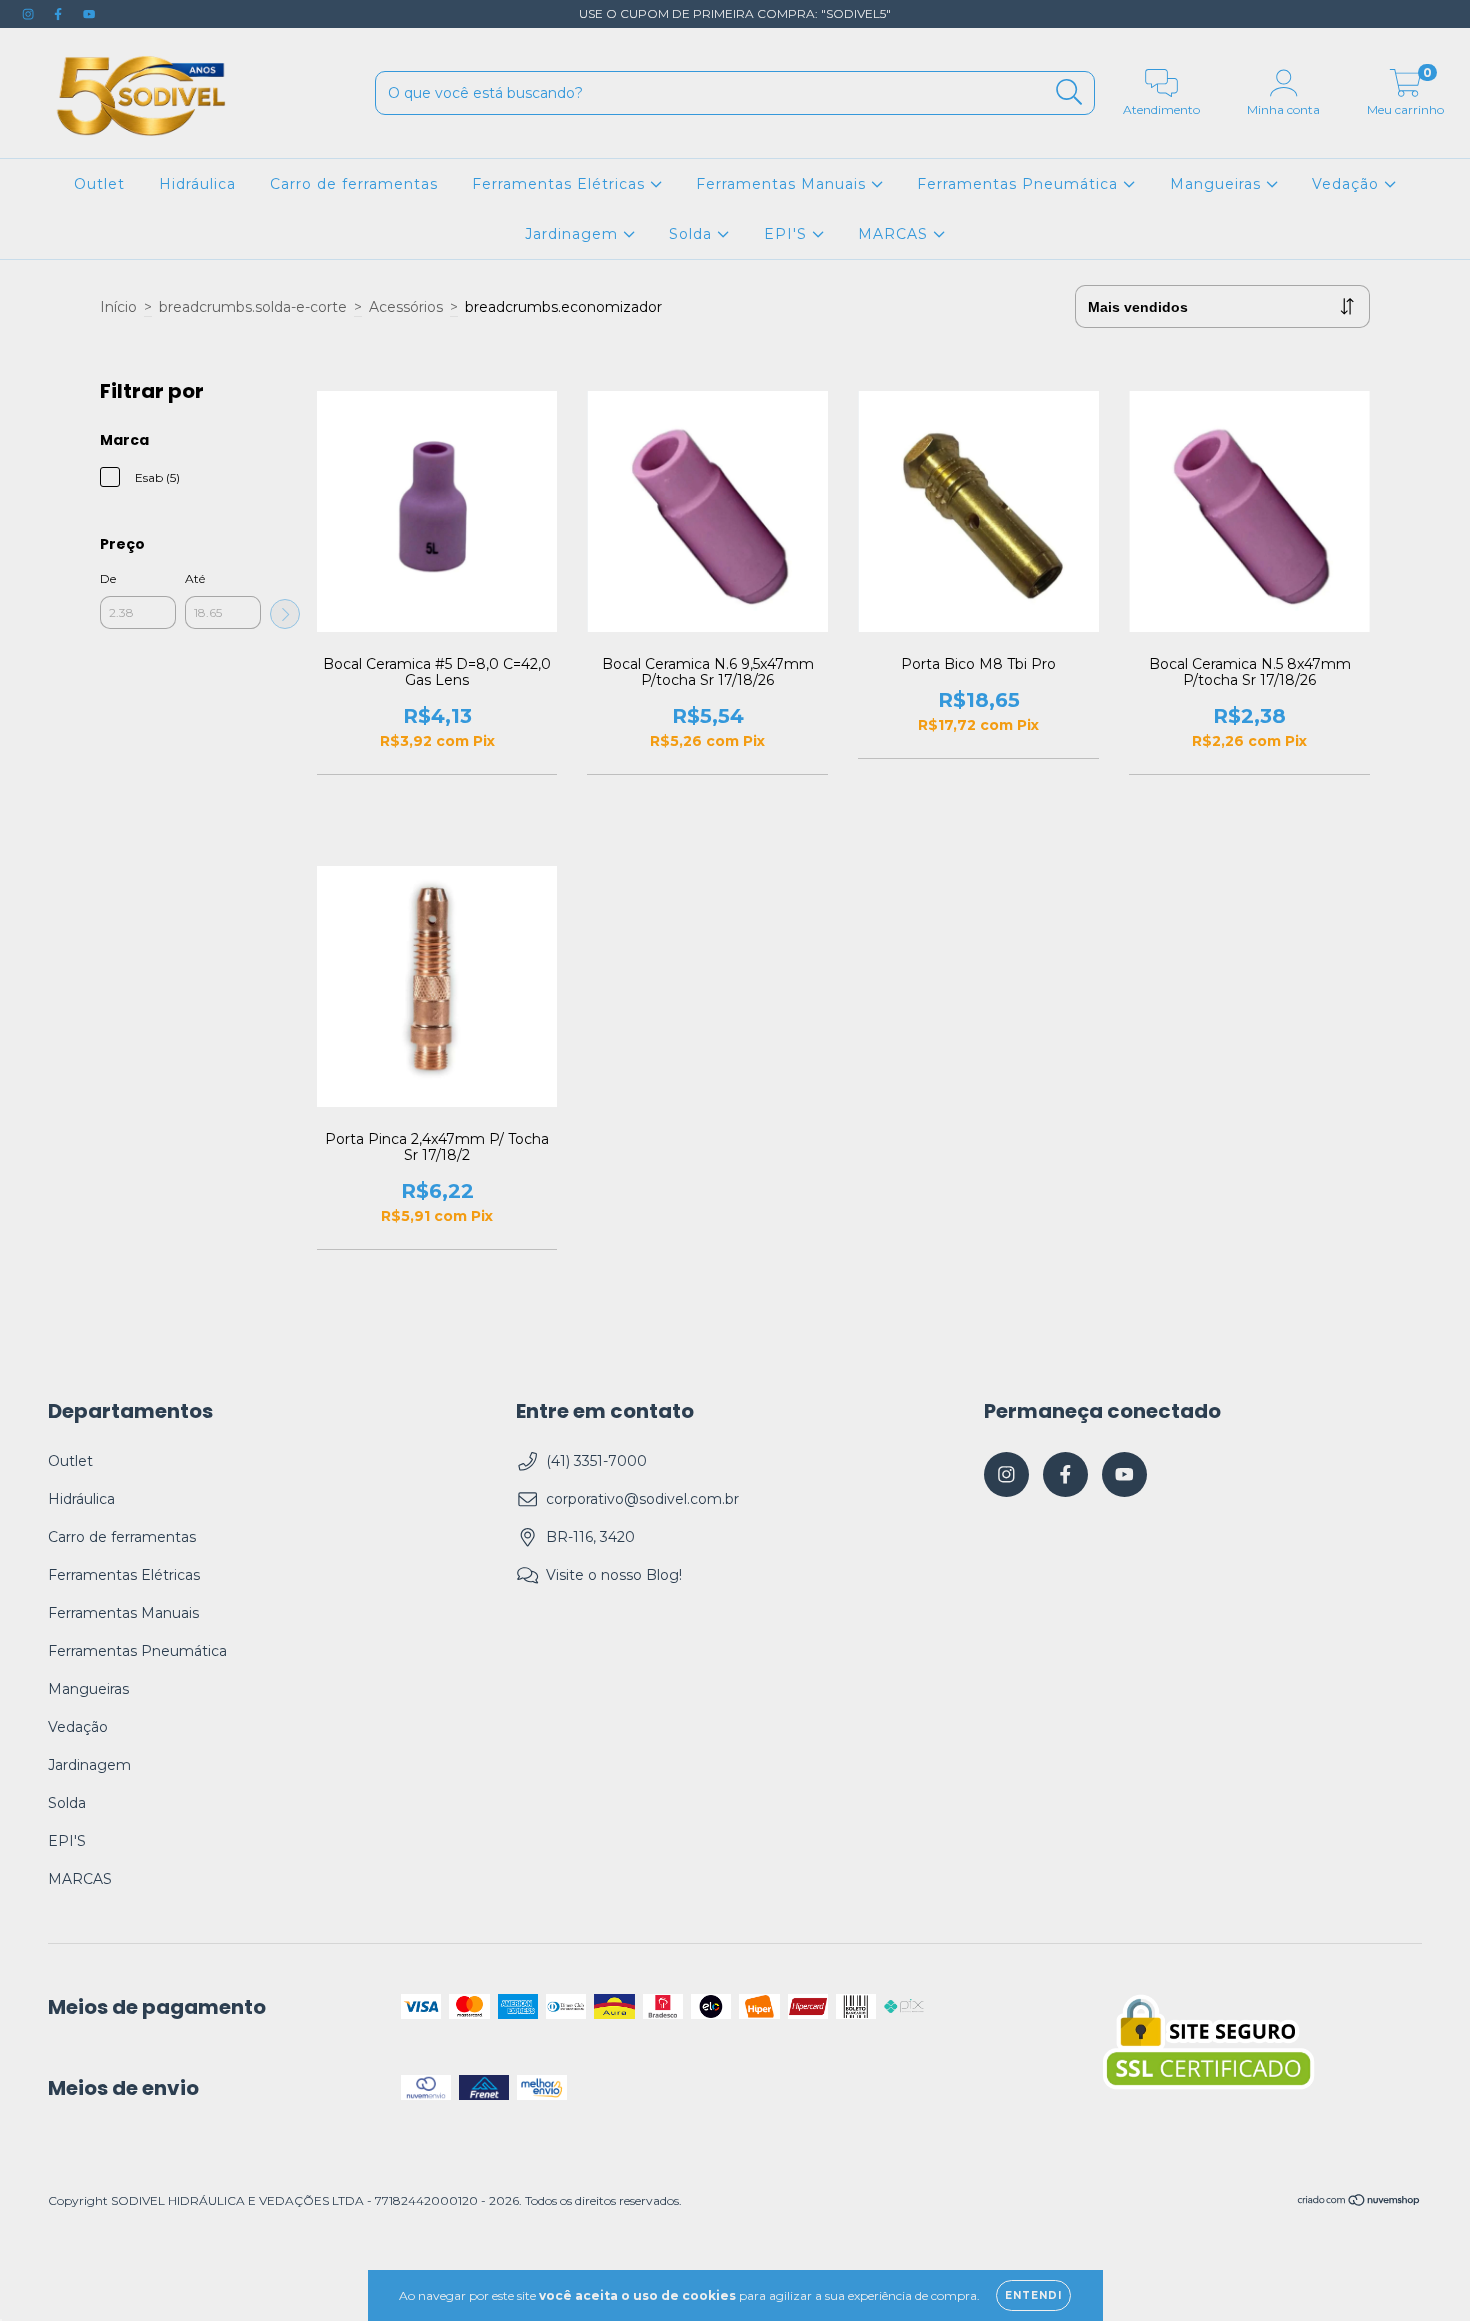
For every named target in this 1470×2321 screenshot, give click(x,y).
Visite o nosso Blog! (614, 1575)
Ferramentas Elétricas (561, 184)
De (108, 578)
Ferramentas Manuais (783, 184)
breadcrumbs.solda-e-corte (253, 307)
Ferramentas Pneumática (1020, 184)
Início (118, 307)
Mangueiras (1218, 184)
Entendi (1033, 2295)
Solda (693, 234)
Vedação (1348, 184)
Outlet (99, 184)
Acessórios (406, 307)
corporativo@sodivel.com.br (642, 1499)
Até (195, 578)
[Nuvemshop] (1359, 2202)
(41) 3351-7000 (596, 1461)
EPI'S (788, 234)
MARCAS (895, 234)
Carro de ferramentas (354, 184)
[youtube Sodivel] (89, 14)
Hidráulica (197, 184)
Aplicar (285, 614)
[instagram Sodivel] (30, 14)
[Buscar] (1069, 92)
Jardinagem (574, 234)
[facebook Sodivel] (60, 14)
